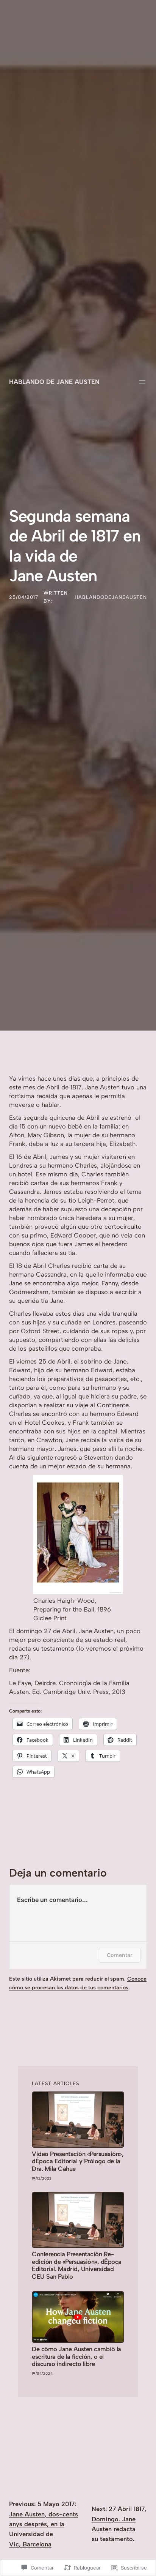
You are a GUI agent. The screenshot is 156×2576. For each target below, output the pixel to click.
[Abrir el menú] (142, 382)
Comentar (120, 1955)
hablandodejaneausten (111, 597)
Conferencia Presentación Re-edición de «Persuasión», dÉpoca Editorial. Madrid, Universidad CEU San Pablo (77, 2265)
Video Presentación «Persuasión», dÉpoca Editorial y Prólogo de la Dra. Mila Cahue (78, 2162)
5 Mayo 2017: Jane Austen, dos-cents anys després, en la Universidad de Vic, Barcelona (44, 2524)
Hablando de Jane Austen (54, 382)
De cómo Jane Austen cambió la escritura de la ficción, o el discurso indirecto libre (76, 2357)
